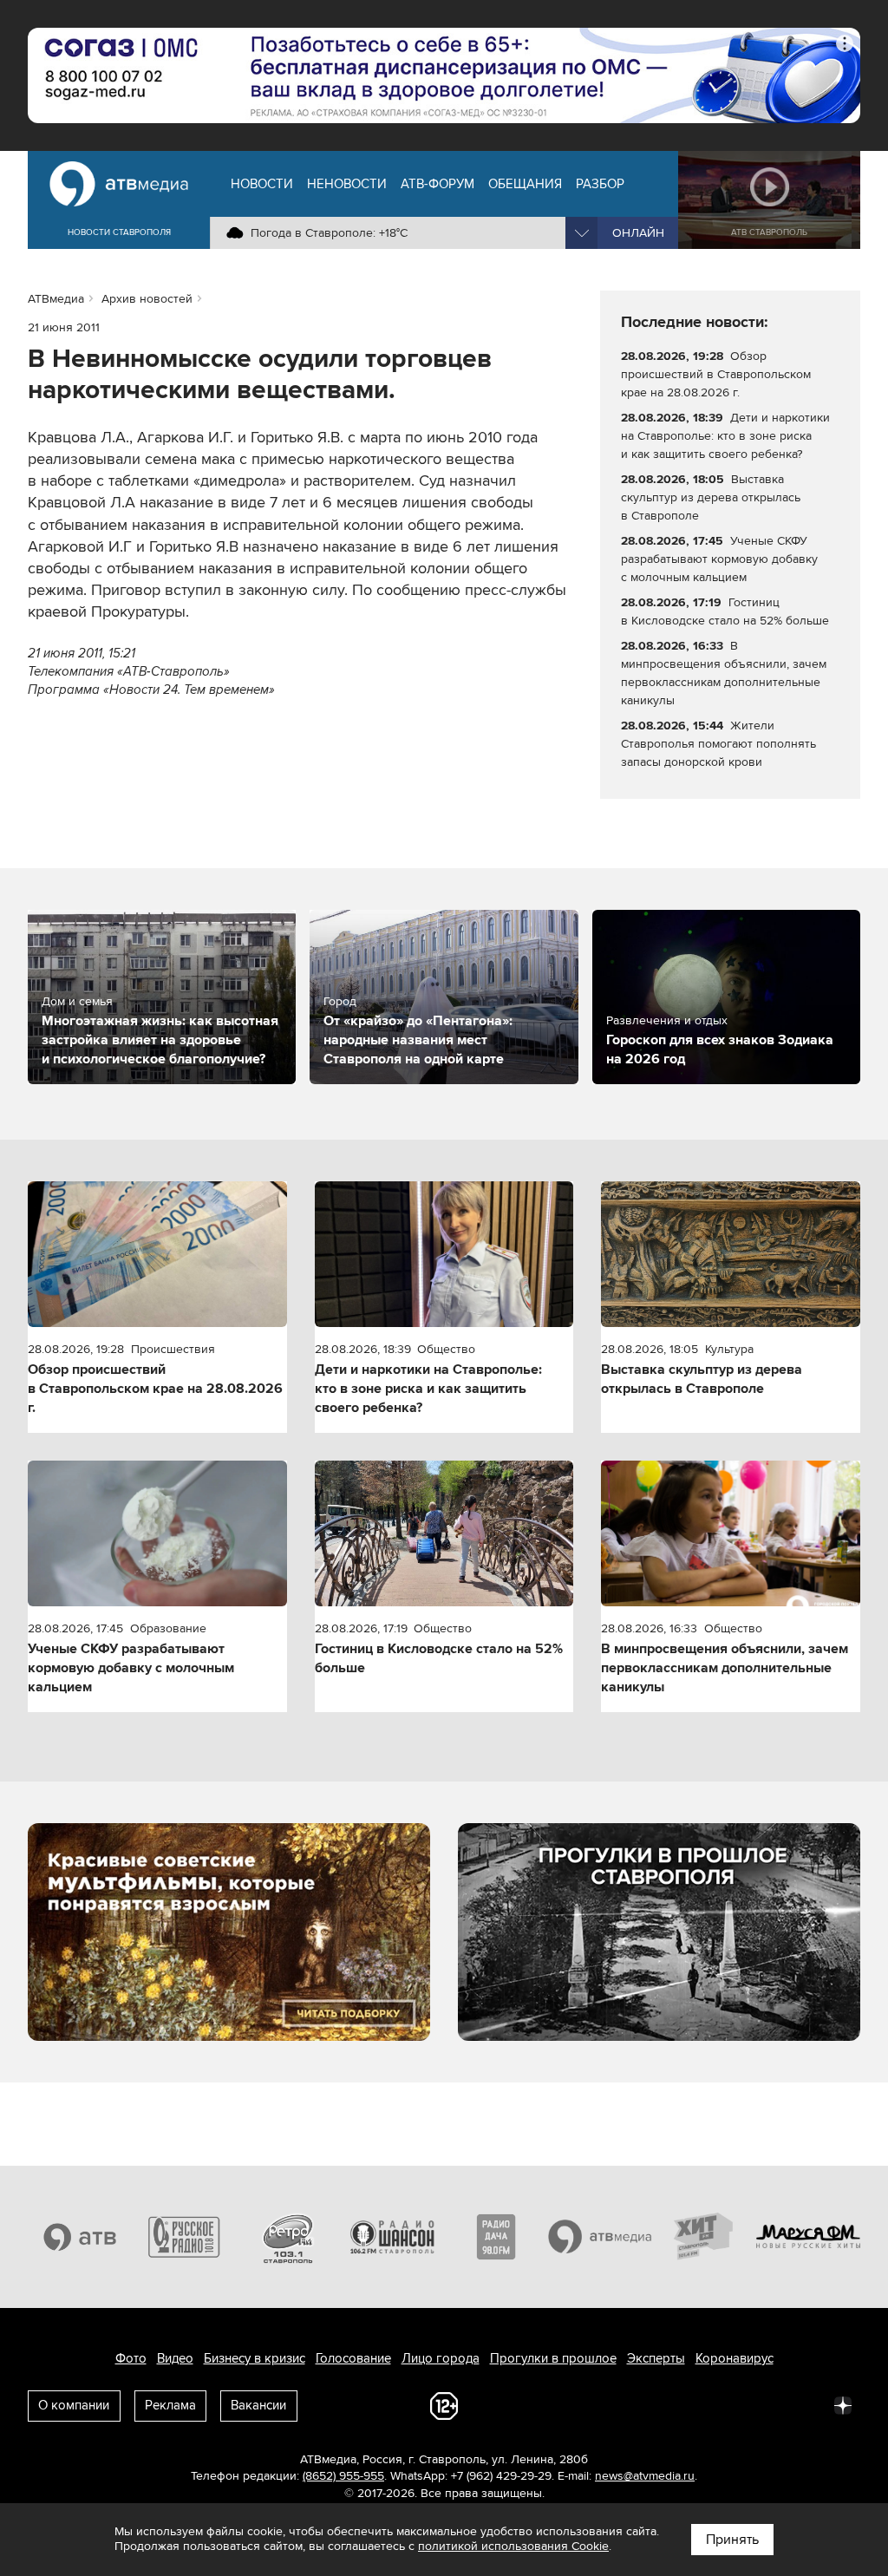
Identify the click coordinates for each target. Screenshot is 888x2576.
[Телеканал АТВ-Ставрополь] (80, 2237)
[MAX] (728, 2404)
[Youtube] (767, 2404)
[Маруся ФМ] (808, 2237)
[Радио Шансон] (392, 2237)
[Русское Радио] (184, 2237)
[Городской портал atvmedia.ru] (600, 2237)
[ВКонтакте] (614, 2404)
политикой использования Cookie (513, 2546)
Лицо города (441, 2358)
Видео (175, 2358)
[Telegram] (652, 2404)
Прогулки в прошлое (553, 2358)
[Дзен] (843, 2404)
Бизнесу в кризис (255, 2358)
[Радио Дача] (496, 2237)
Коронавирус (735, 2358)
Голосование (353, 2358)
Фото (131, 2358)
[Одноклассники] (690, 2404)
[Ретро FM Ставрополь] (288, 2237)
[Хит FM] (704, 2237)
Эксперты (656, 2358)
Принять (732, 2540)
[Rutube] (805, 2404)
